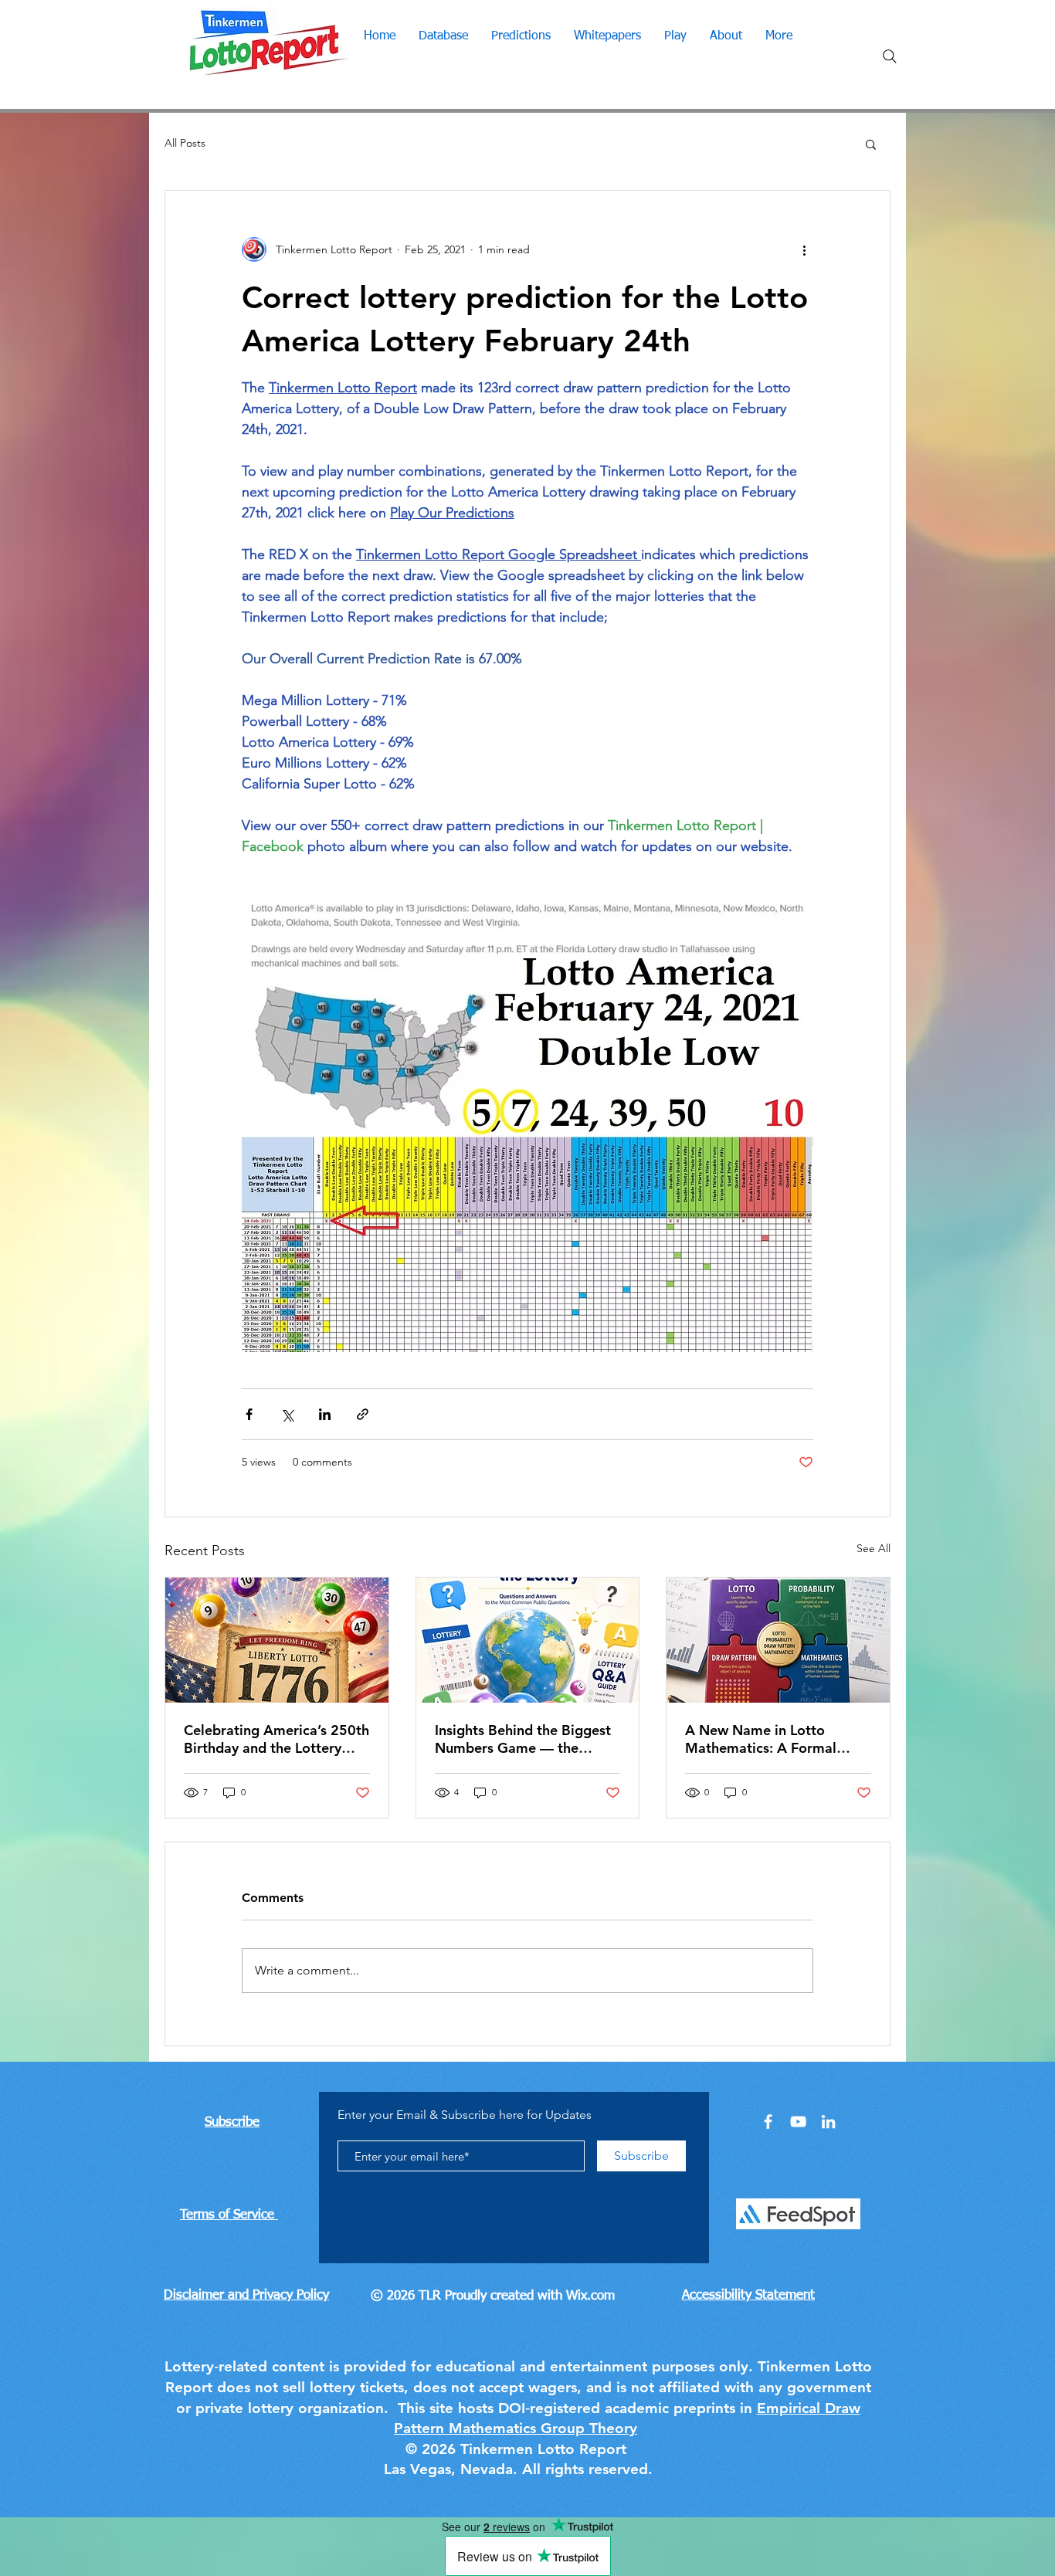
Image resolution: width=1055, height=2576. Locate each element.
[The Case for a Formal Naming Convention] (778, 1640)
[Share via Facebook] (249, 1414)
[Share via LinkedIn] (325, 1414)
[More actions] (804, 249)
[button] (871, 144)
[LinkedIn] (828, 2122)
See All (874, 1548)
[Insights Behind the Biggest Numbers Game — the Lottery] (528, 1640)
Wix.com (590, 2296)
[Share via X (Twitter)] (287, 1414)
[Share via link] (363, 1414)
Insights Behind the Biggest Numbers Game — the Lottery (523, 1739)
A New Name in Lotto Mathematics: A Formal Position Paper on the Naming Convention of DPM (776, 1739)
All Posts (185, 143)
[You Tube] (798, 2122)
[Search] (890, 56)
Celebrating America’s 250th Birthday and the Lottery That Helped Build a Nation (276, 1739)
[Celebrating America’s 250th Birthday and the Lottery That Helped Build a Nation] (277, 1640)
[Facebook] (768, 2122)
